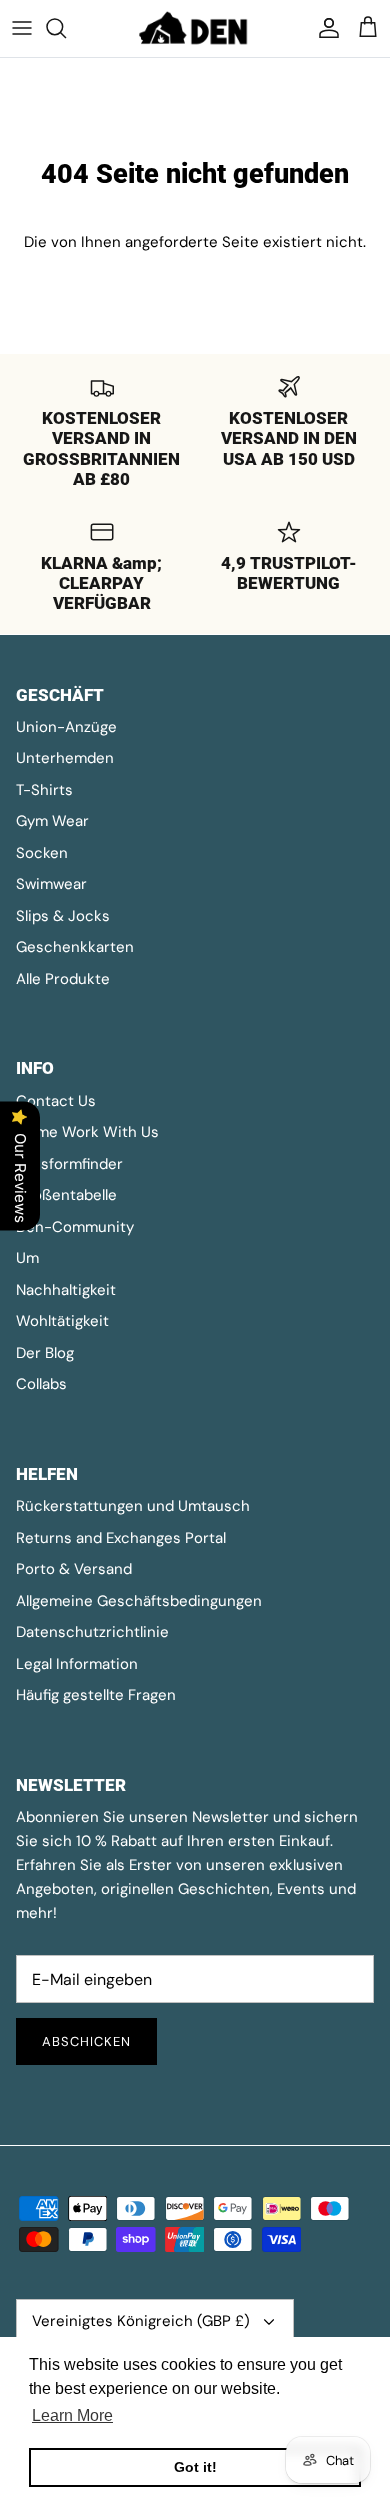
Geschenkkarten (75, 947)
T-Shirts (44, 790)
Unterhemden (65, 758)
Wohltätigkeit (62, 1321)
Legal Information (77, 1664)
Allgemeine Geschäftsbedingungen (139, 1601)
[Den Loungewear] (195, 28)
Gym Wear (52, 821)
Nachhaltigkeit (66, 1290)
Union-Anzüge (66, 727)
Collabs (41, 1384)
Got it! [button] (195, 2467)
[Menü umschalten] (22, 28)
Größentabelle (66, 1195)
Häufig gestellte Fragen (96, 1695)
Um (27, 1258)
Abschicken (86, 2041)
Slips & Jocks (63, 916)
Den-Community (75, 1227)
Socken (42, 853)
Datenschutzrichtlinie (92, 1632)
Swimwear (51, 884)
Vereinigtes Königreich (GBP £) (141, 2321)
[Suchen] (66, 28)
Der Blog (45, 1353)
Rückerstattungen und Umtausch (133, 1506)
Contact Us (56, 1101)
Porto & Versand (74, 1569)
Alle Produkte (63, 979)
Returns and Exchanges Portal (121, 1538)
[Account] (324, 28)
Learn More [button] (72, 2415)
